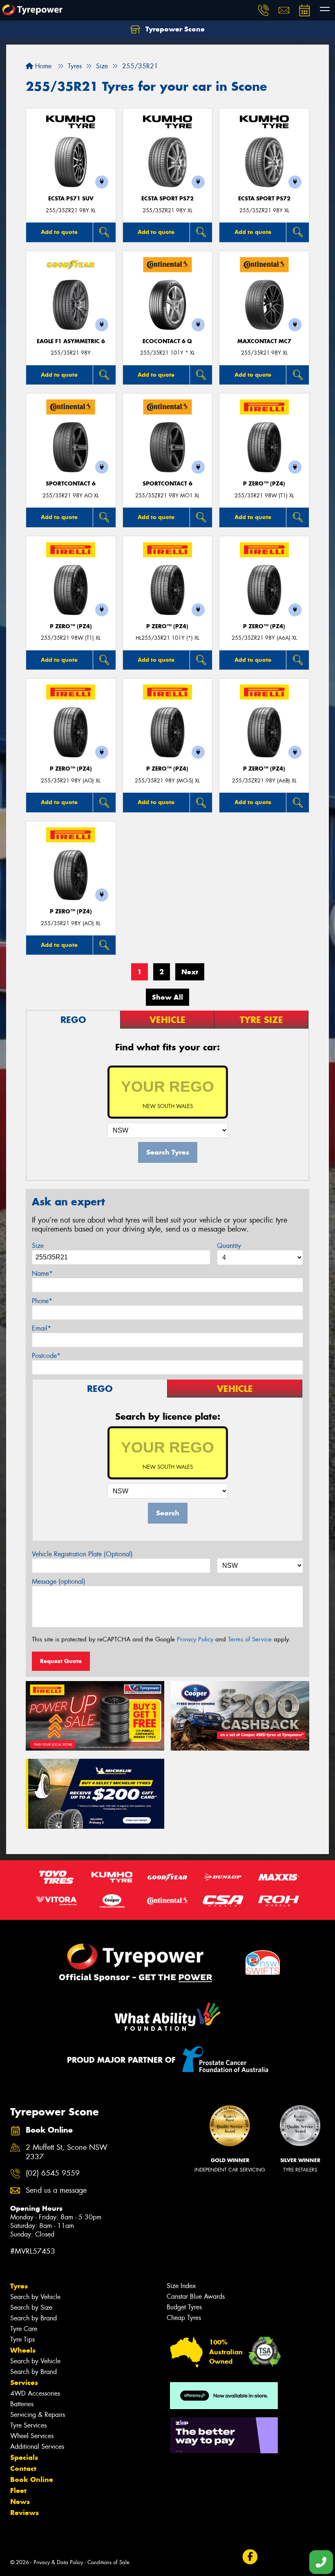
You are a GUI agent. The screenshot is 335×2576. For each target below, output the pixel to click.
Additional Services (37, 2447)
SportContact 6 (71, 484)
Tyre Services (28, 2425)
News (20, 2502)
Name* (42, 1273)
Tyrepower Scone (174, 29)
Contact (23, 2468)
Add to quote (59, 232)
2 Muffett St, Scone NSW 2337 (67, 2152)
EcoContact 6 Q (167, 341)
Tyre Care (24, 2329)
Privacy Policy (195, 1639)
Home (42, 66)
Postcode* (46, 1356)
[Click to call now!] (264, 10)
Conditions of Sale (108, 2562)
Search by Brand (33, 2318)
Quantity (229, 1246)
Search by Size (31, 2307)
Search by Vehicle (35, 2297)
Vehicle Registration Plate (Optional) (82, 1554)
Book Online (32, 2479)
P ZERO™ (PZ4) (264, 484)
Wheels (23, 2350)
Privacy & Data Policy (58, 2562)
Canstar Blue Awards (196, 2296)
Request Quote (61, 1661)
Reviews (25, 2513)
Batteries (22, 2404)
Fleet (18, 2491)
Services (24, 2383)
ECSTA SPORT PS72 (167, 199)
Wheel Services (32, 2436)
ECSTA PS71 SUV (71, 199)
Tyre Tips (22, 2339)
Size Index (181, 2286)
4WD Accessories (35, 2393)
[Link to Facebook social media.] (250, 2557)
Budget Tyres (184, 2307)
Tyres (19, 2286)
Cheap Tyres (184, 2318)
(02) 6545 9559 (53, 2173)
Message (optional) (59, 1581)
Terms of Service (250, 1639)
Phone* (42, 1301)
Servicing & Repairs (38, 2415)
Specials (24, 2457)
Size (38, 1246)
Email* (41, 1328)
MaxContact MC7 (264, 341)
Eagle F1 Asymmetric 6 (71, 341)
